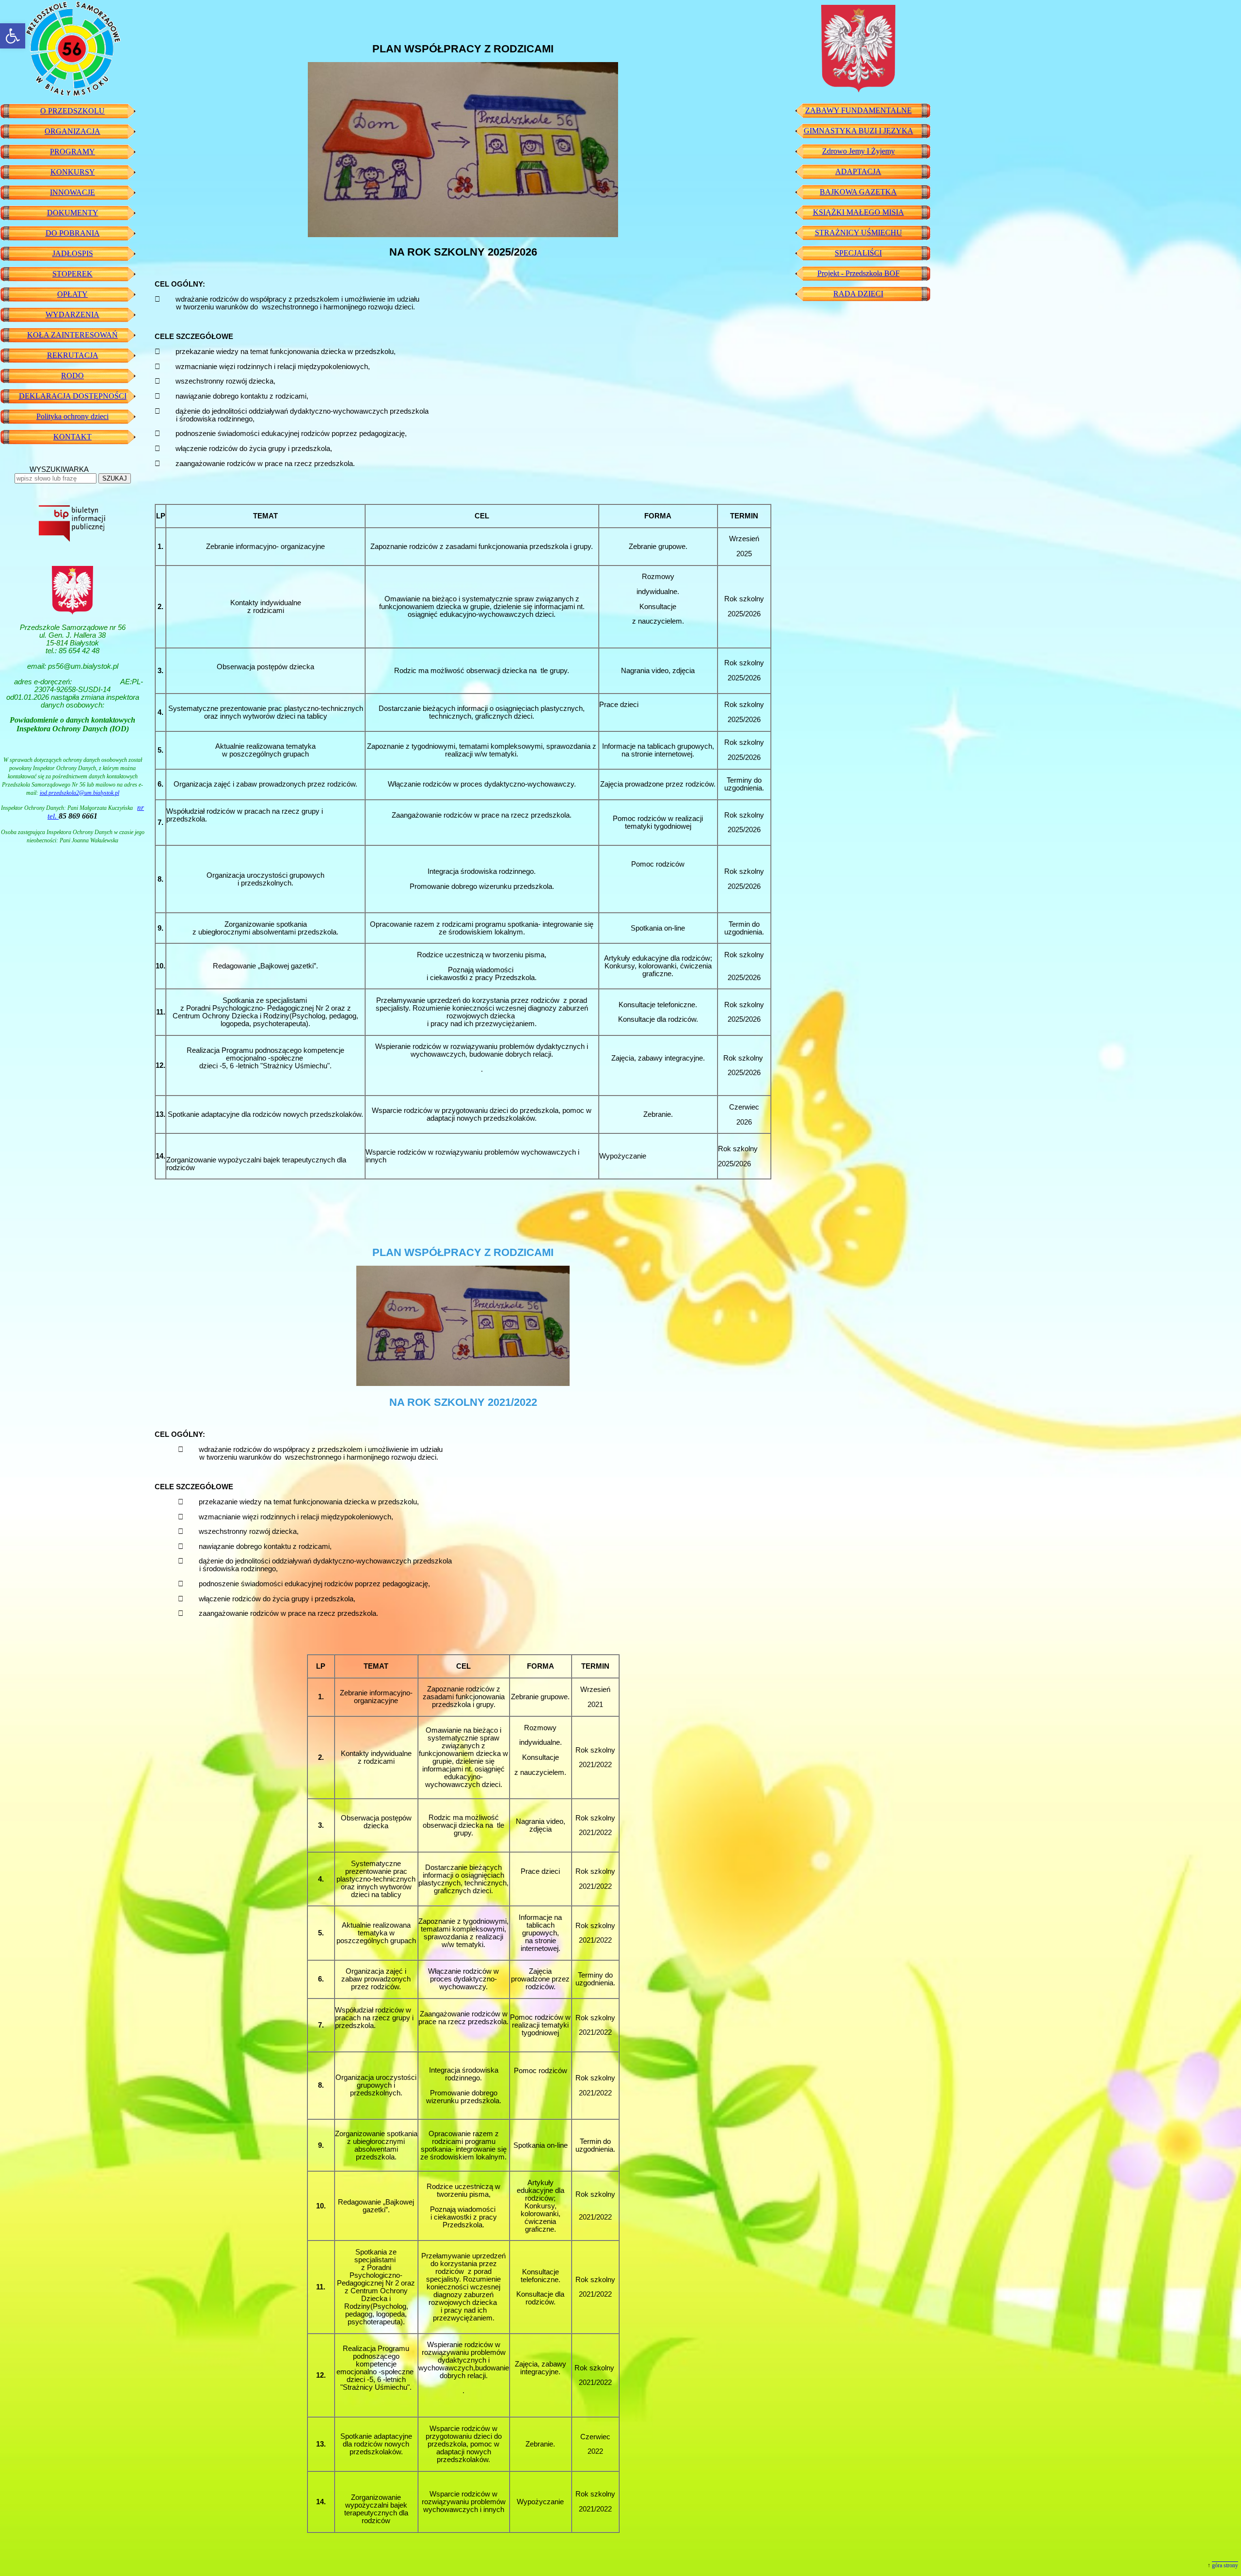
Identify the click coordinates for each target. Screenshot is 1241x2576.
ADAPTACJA (858, 171)
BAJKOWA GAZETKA (858, 192)
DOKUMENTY (73, 213)
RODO (72, 376)
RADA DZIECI (858, 294)
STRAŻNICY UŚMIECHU (859, 233)
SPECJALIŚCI (858, 253)
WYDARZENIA (72, 314)
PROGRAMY (72, 152)
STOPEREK (72, 274)
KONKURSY (73, 172)
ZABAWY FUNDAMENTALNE (859, 110)
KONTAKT (72, 437)
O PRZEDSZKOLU (72, 111)
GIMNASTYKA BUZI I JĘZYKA (859, 131)
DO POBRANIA (73, 233)
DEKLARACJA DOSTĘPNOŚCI (73, 396)
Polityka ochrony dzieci (72, 416)
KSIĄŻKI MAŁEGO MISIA (859, 212)
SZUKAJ (115, 478)
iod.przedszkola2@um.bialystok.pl (80, 793)
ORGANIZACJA (72, 131)
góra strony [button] (1225, 2565)
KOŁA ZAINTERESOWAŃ (72, 335)
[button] (13, 36)
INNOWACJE (72, 192)
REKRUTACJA (73, 355)
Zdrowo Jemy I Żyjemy (859, 151)
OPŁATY (72, 294)
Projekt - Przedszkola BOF (859, 273)
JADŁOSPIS (73, 253)
